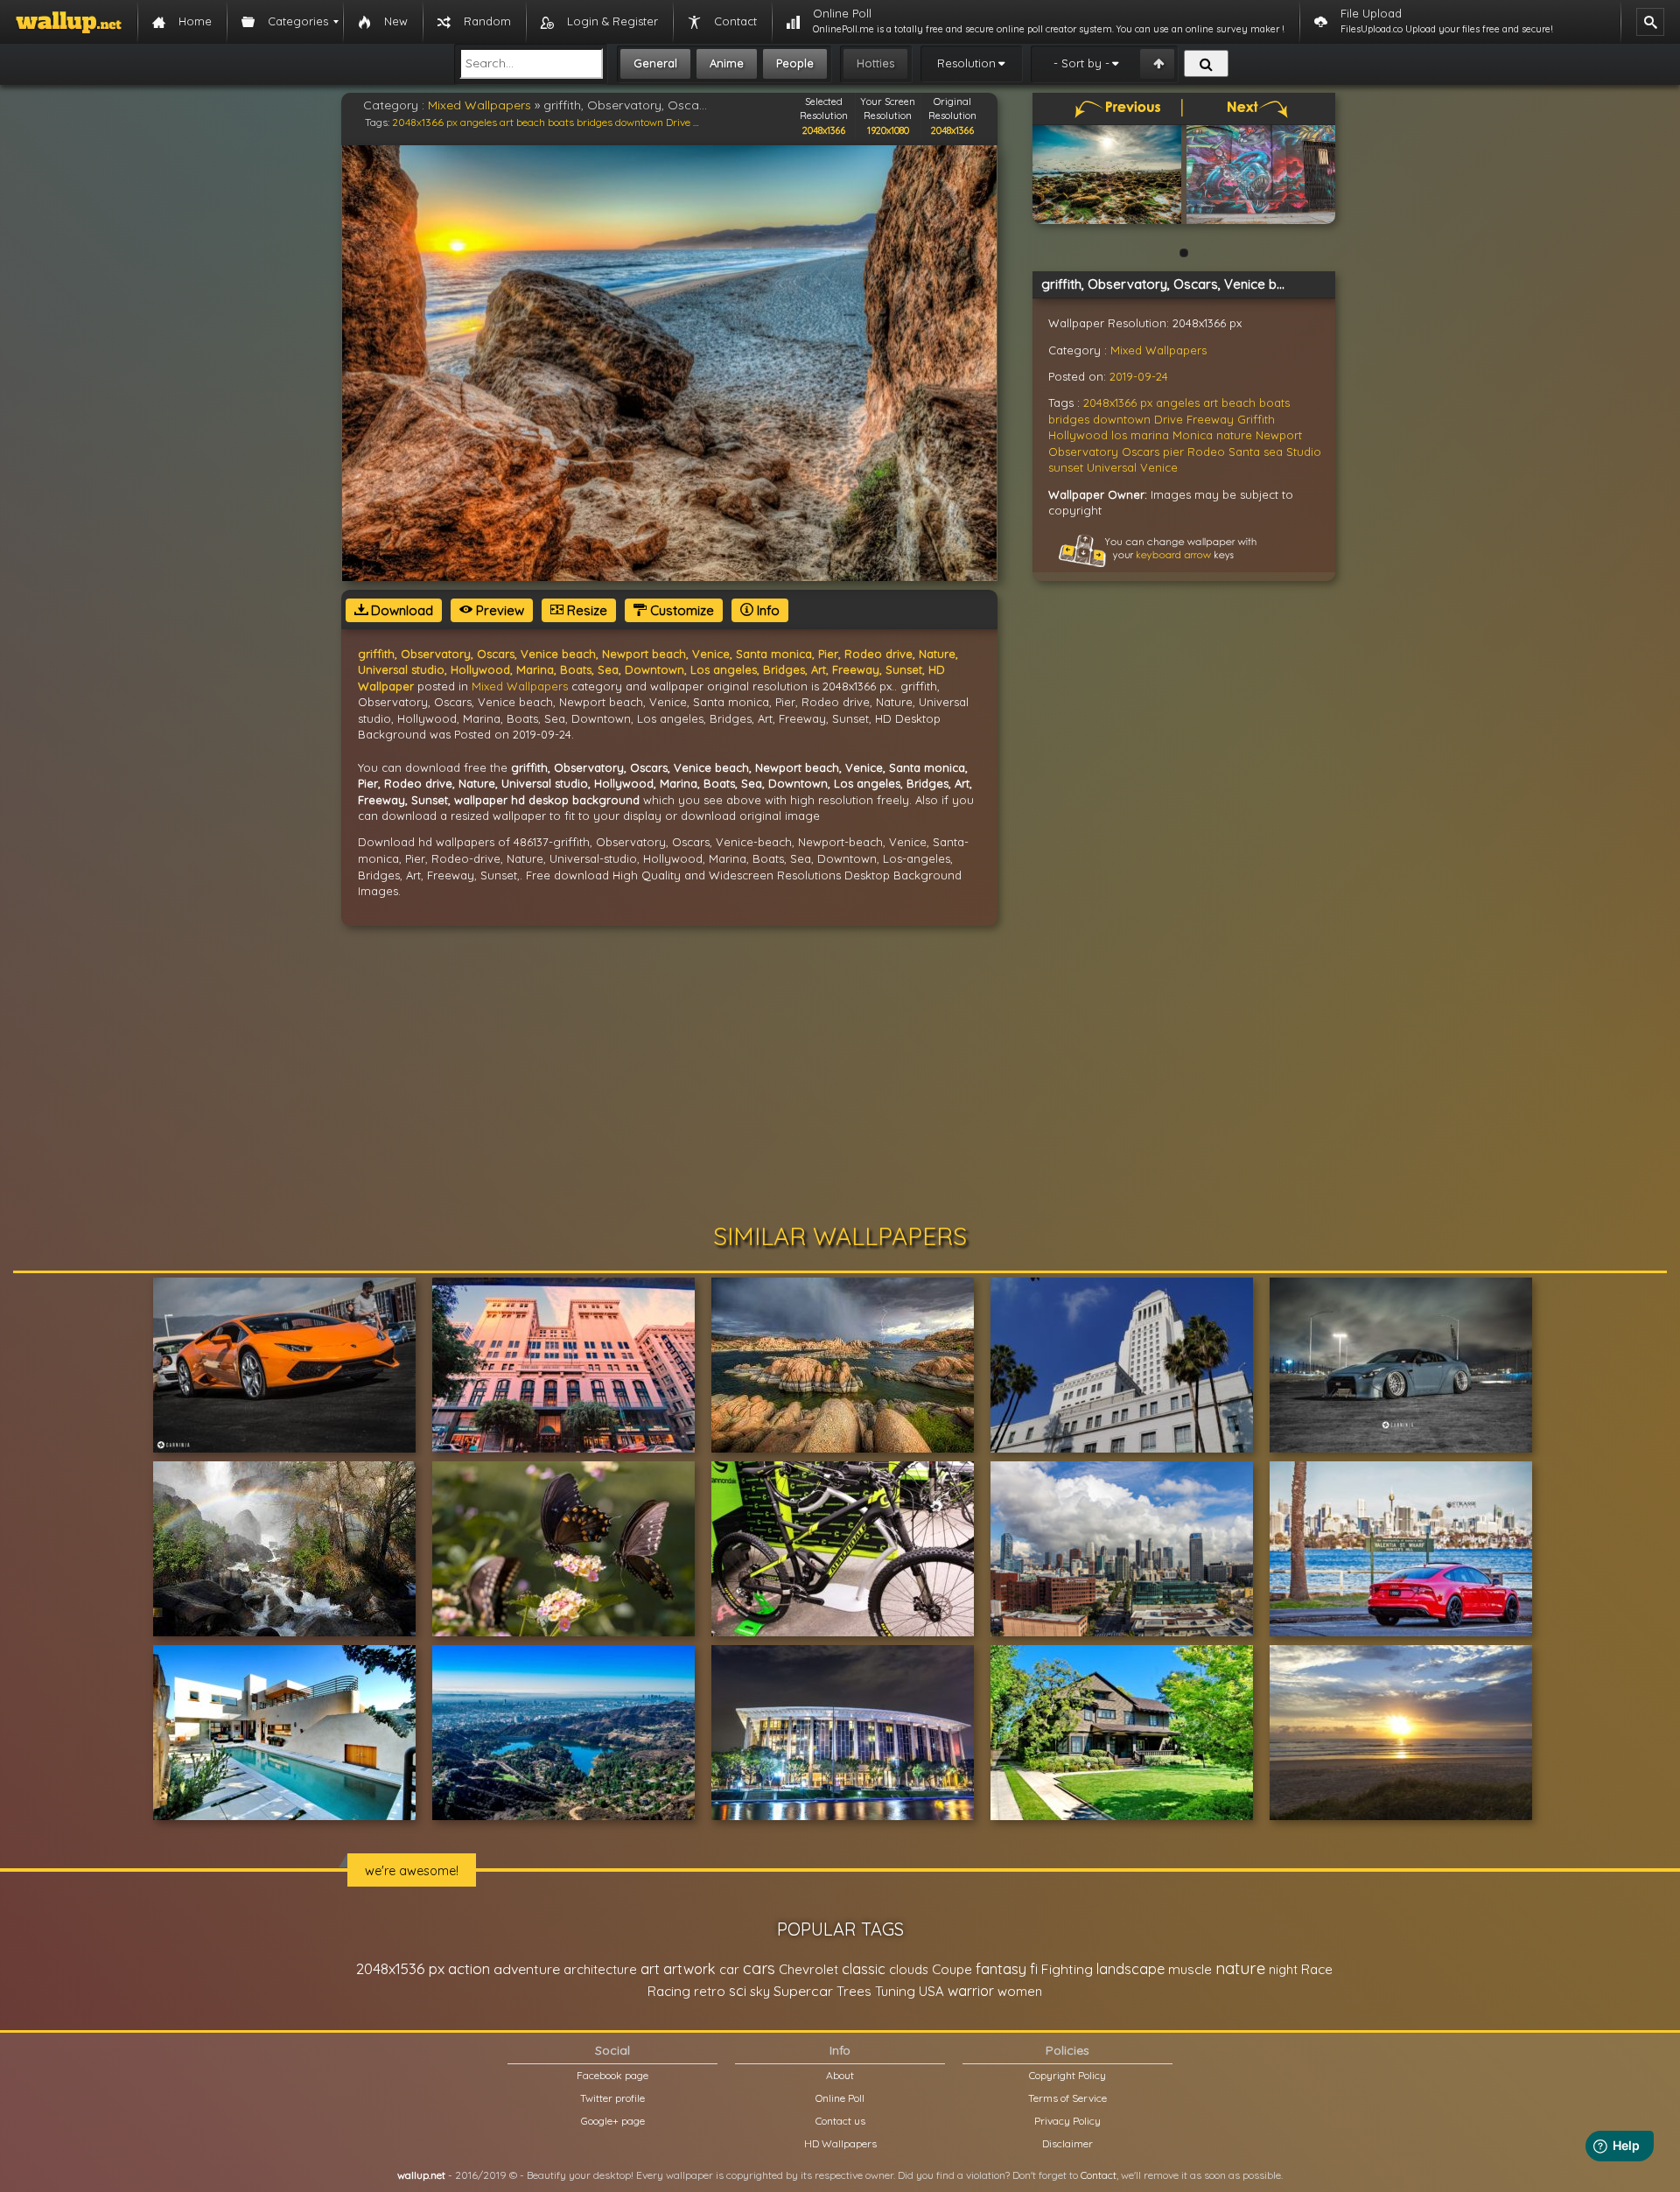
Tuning (895, 1991)
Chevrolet (808, 1969)
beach (531, 122)
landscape (1130, 1969)
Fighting (1067, 1969)
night (1283, 1969)
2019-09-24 (1139, 376)
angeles (479, 122)
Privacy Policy (1067, 2121)
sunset (1066, 467)
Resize (585, 610)
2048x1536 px (400, 1968)
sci (738, 1991)
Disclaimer (1067, 2143)
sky (760, 1991)
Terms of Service (1067, 2098)
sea (1273, 452)
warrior (971, 1991)
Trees (854, 1991)
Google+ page (613, 2121)
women (1020, 1991)
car (729, 1969)
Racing (669, 1991)
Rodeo (1206, 452)
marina (1150, 435)
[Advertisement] (840, 1075)
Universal (1112, 467)
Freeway (1210, 419)
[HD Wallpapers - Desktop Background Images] (69, 22)
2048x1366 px (425, 122)
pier (1173, 452)
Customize (680, 610)
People (795, 63)
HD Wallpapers (840, 2143)
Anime (727, 63)
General (655, 63)
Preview (498, 610)
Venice (1159, 467)
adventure (527, 1969)
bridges (595, 122)
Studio (1304, 452)
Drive (678, 122)
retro (710, 1991)
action (469, 1968)
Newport (1279, 435)
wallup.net (421, 2175)
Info (766, 610)
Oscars (1141, 452)
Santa (1244, 452)
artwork (689, 1969)
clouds (909, 1969)
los (1119, 435)
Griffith (1256, 419)
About (840, 2075)
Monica (1193, 435)
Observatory (1083, 452)
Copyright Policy (1067, 2075)
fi (1034, 1969)
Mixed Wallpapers (479, 105)
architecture (600, 1969)
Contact (1099, 2175)
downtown (639, 122)
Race (1317, 1969)
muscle (1190, 1969)
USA (931, 1991)
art (507, 122)
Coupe (952, 1969)
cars (759, 1968)
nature (1234, 435)
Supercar (803, 1991)
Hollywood (1078, 435)
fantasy (1001, 1968)
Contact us (840, 2121)
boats (561, 122)
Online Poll (840, 2098)
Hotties (875, 63)
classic (864, 1968)
